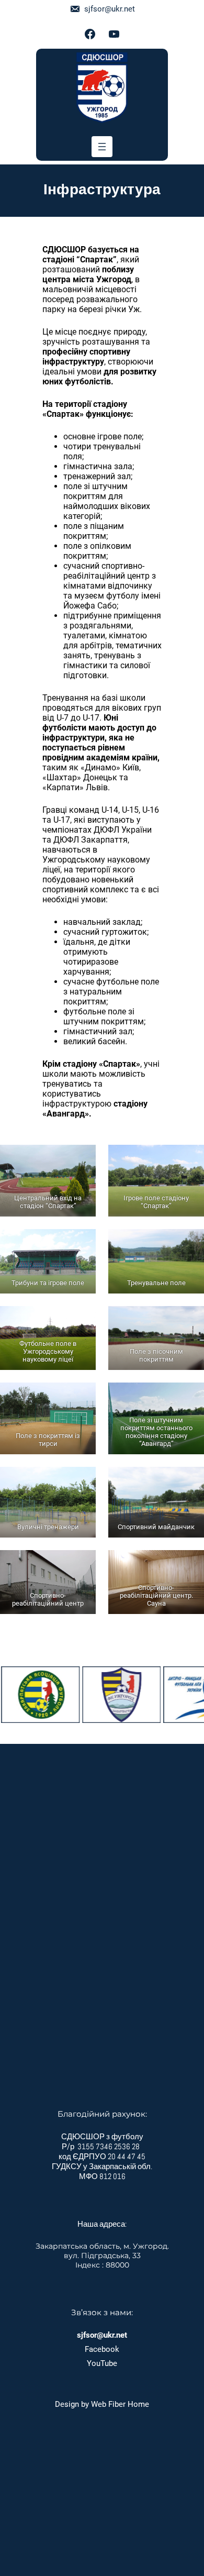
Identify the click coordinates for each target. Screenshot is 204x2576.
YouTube (102, 2363)
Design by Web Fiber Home (102, 2404)
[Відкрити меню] (102, 147)
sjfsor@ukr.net (110, 9)
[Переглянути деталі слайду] (102, 1695)
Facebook (102, 2349)
